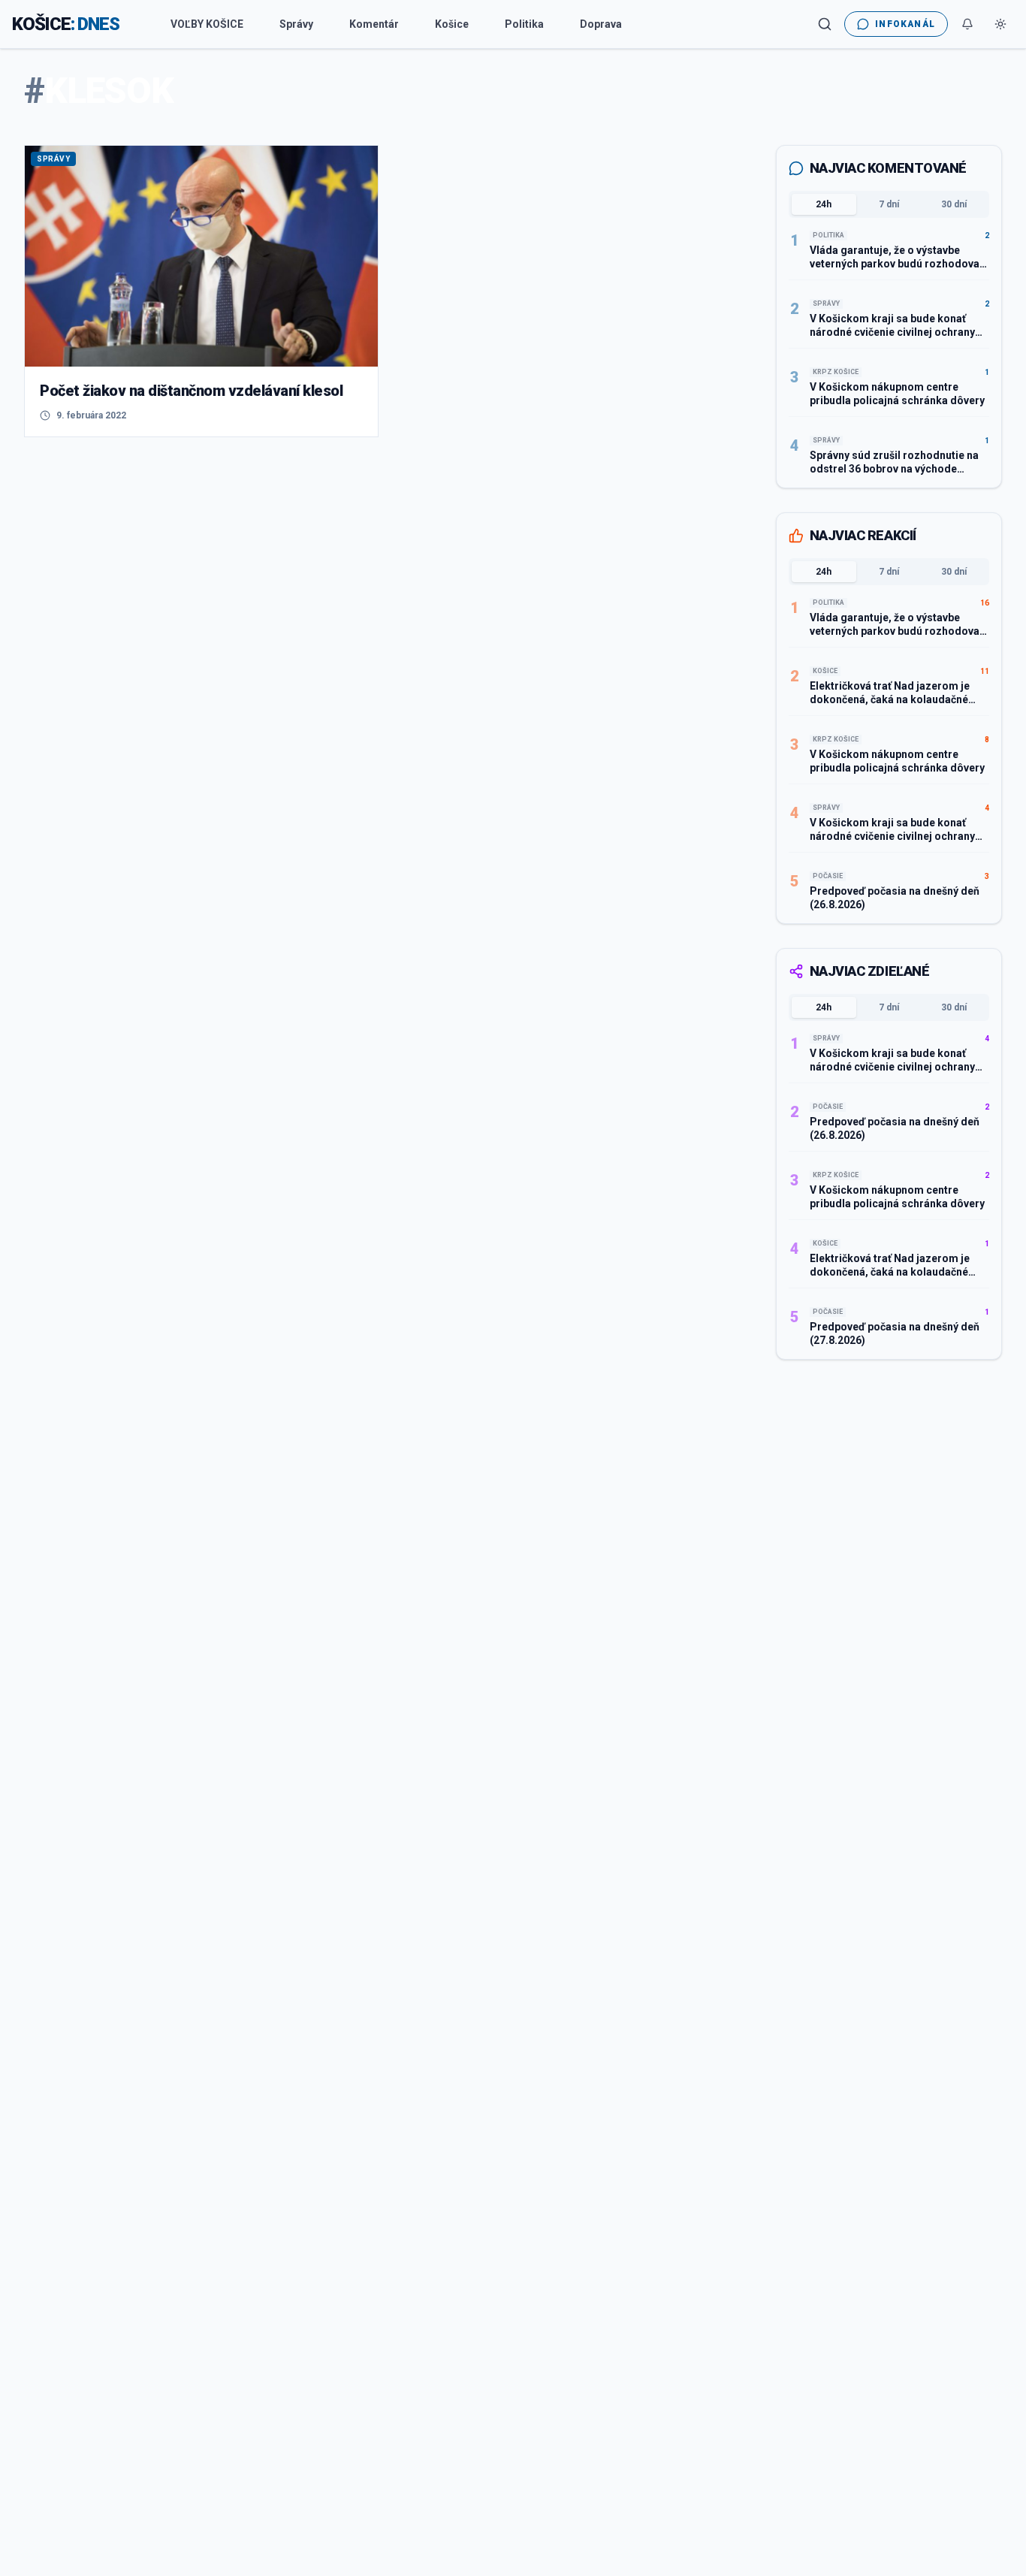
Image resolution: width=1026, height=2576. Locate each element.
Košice (452, 24)
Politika (524, 24)
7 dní (889, 204)
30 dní (954, 204)
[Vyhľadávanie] (825, 24)
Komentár (374, 24)
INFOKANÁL (905, 24)
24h (824, 204)
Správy (296, 24)
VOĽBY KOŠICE (207, 24)
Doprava (601, 24)
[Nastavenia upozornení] (967, 24)
